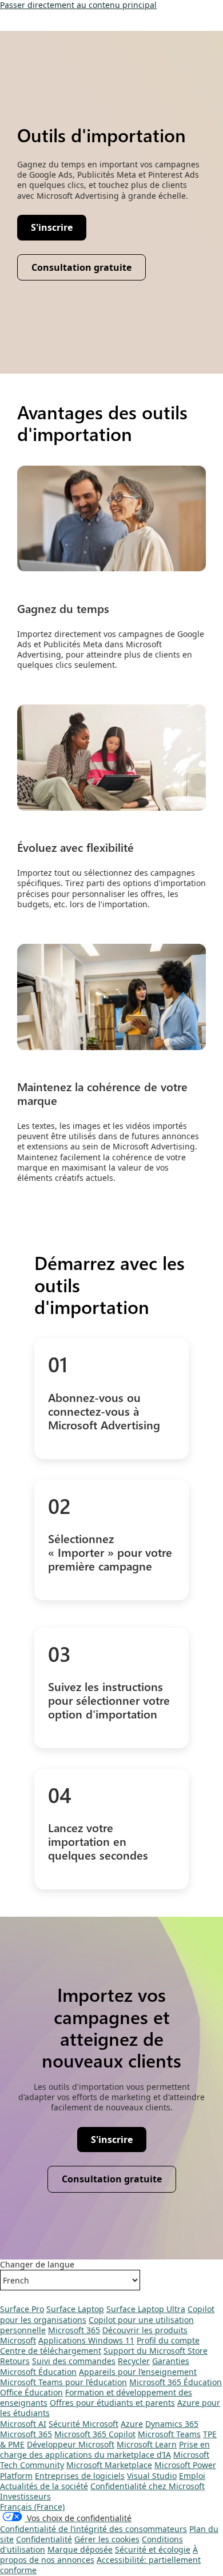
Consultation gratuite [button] (81, 267)
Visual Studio (152, 2476)
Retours (15, 2361)
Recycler (134, 2361)
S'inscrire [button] (58, 230)
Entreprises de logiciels (80, 2476)
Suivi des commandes (74, 2361)
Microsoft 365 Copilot (95, 2434)
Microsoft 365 (74, 2330)
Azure (132, 2424)
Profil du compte (168, 2340)
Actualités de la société (44, 2486)
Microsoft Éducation (38, 2372)
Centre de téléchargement (51, 2351)
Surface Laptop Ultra (146, 2309)
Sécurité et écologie (153, 2549)
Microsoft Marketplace (109, 2465)
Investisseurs (25, 2496)
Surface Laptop (75, 2309)
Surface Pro (22, 2309)
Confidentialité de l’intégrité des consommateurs (93, 2529)
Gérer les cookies (107, 2539)
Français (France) (32, 2507)
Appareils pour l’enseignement (138, 2372)
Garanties (171, 2361)
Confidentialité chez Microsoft (148, 2486)
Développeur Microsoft (71, 2444)
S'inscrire (118, 2142)
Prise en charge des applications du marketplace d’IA (105, 2449)
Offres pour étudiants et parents (112, 2403)
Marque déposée (80, 2549)
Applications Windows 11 (86, 2340)
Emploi (192, 2476)
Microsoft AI (23, 2424)
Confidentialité (44, 2539)
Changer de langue (37, 2265)
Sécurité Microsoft (83, 2424)
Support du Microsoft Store (156, 2351)
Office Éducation (31, 2392)
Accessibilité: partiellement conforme (100, 2565)
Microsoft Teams (169, 2434)
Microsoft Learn (147, 2444)
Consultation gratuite (112, 2179)
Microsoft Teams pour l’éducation (63, 2382)
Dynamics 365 (172, 2424)
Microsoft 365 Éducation (176, 2382)
